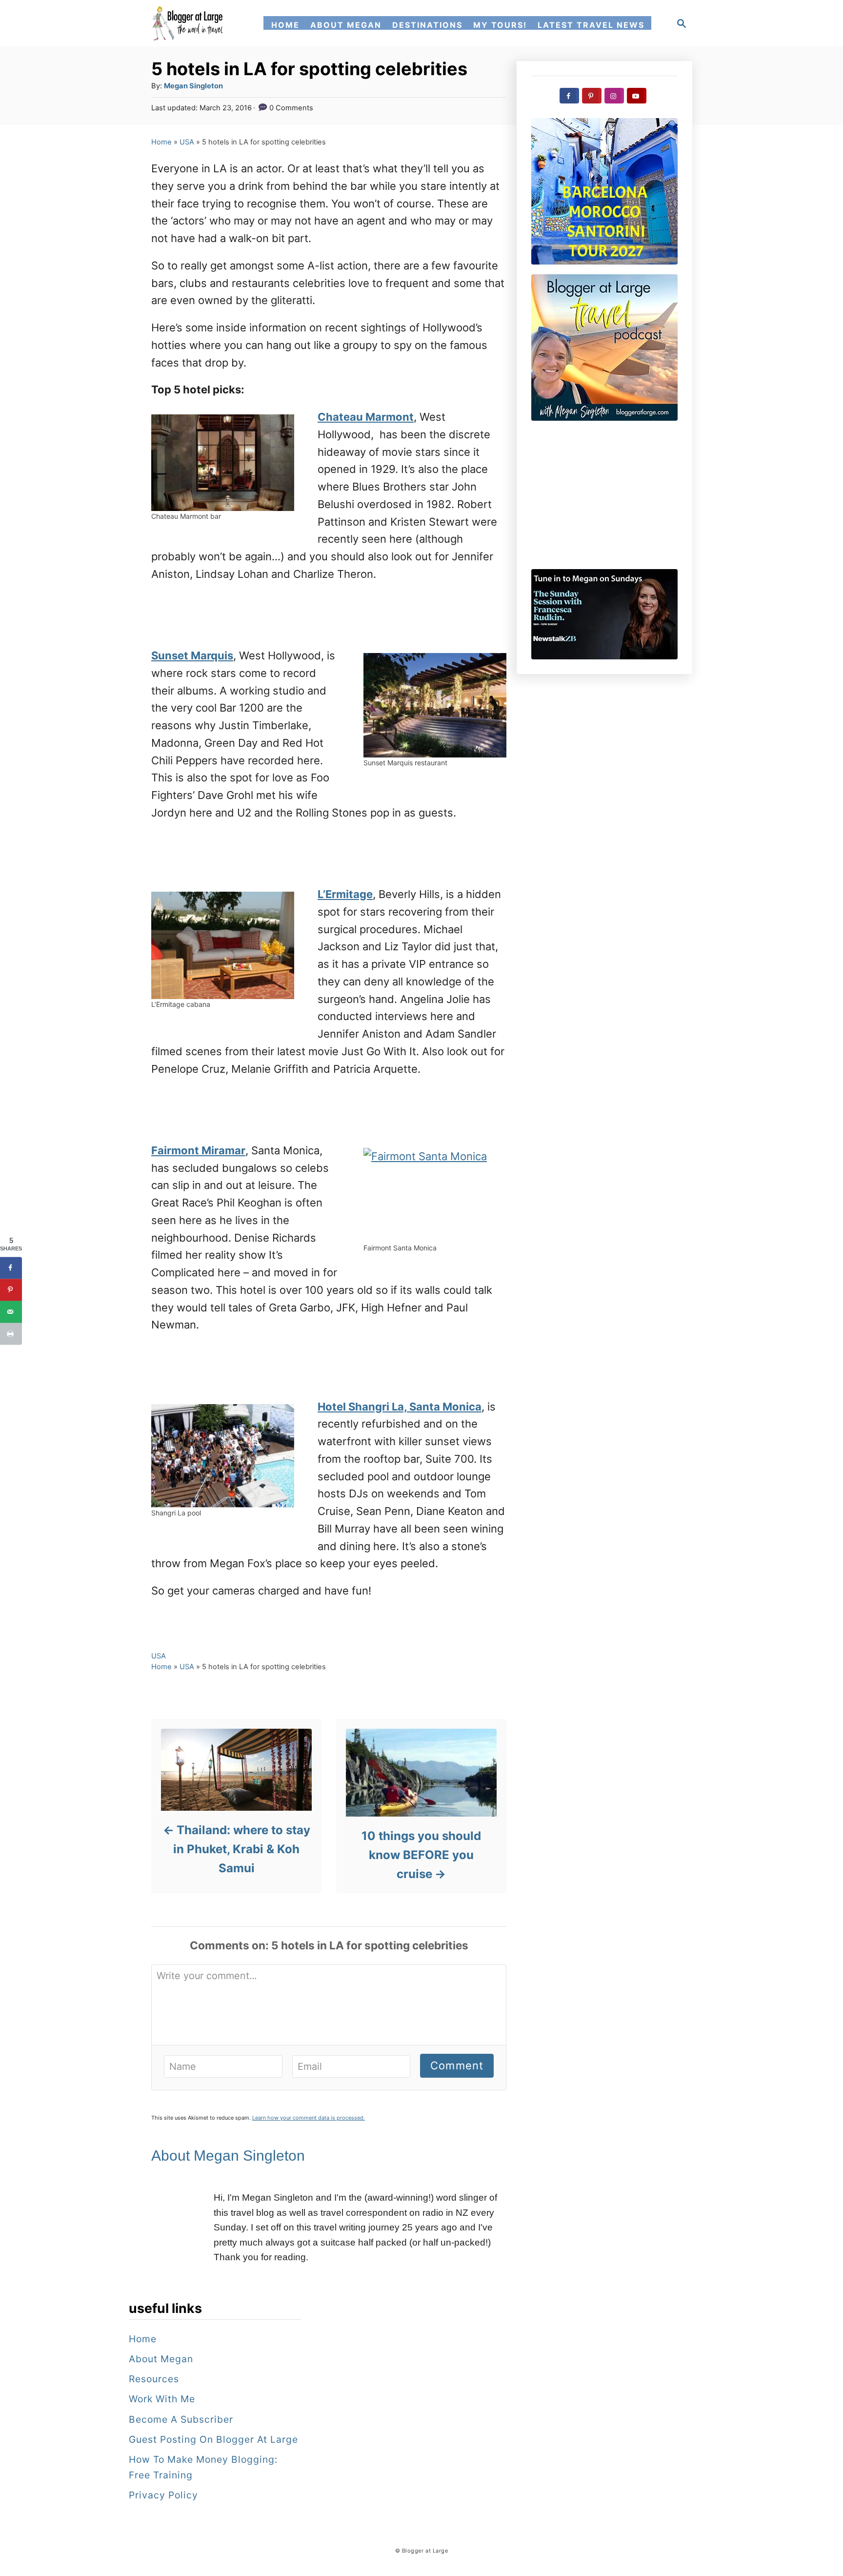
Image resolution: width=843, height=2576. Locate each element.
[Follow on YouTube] (637, 96)
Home (161, 142)
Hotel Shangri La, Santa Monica (400, 1407)
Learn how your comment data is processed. (309, 2118)
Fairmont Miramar (198, 1150)
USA (187, 142)
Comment (457, 2065)
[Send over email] (11, 1312)
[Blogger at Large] (189, 23)
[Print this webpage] (11, 1334)
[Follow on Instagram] (614, 96)
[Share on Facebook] (11, 1268)
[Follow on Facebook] (569, 96)
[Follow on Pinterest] (592, 96)
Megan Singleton (193, 86)
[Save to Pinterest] (11, 1290)
